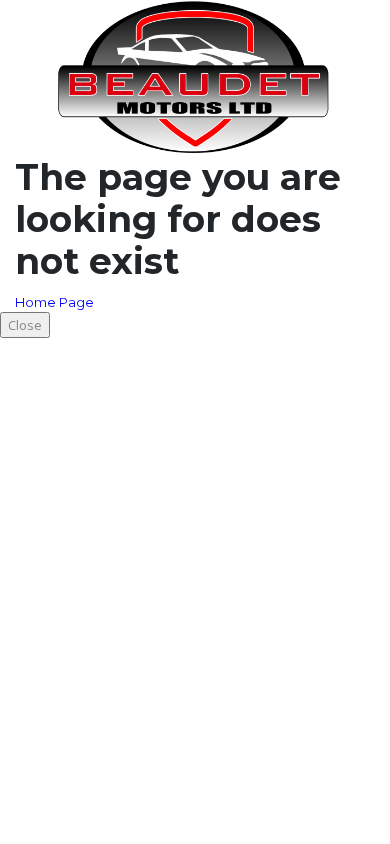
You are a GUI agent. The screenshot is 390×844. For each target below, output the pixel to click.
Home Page (54, 302)
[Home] (195, 76)
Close (25, 325)
